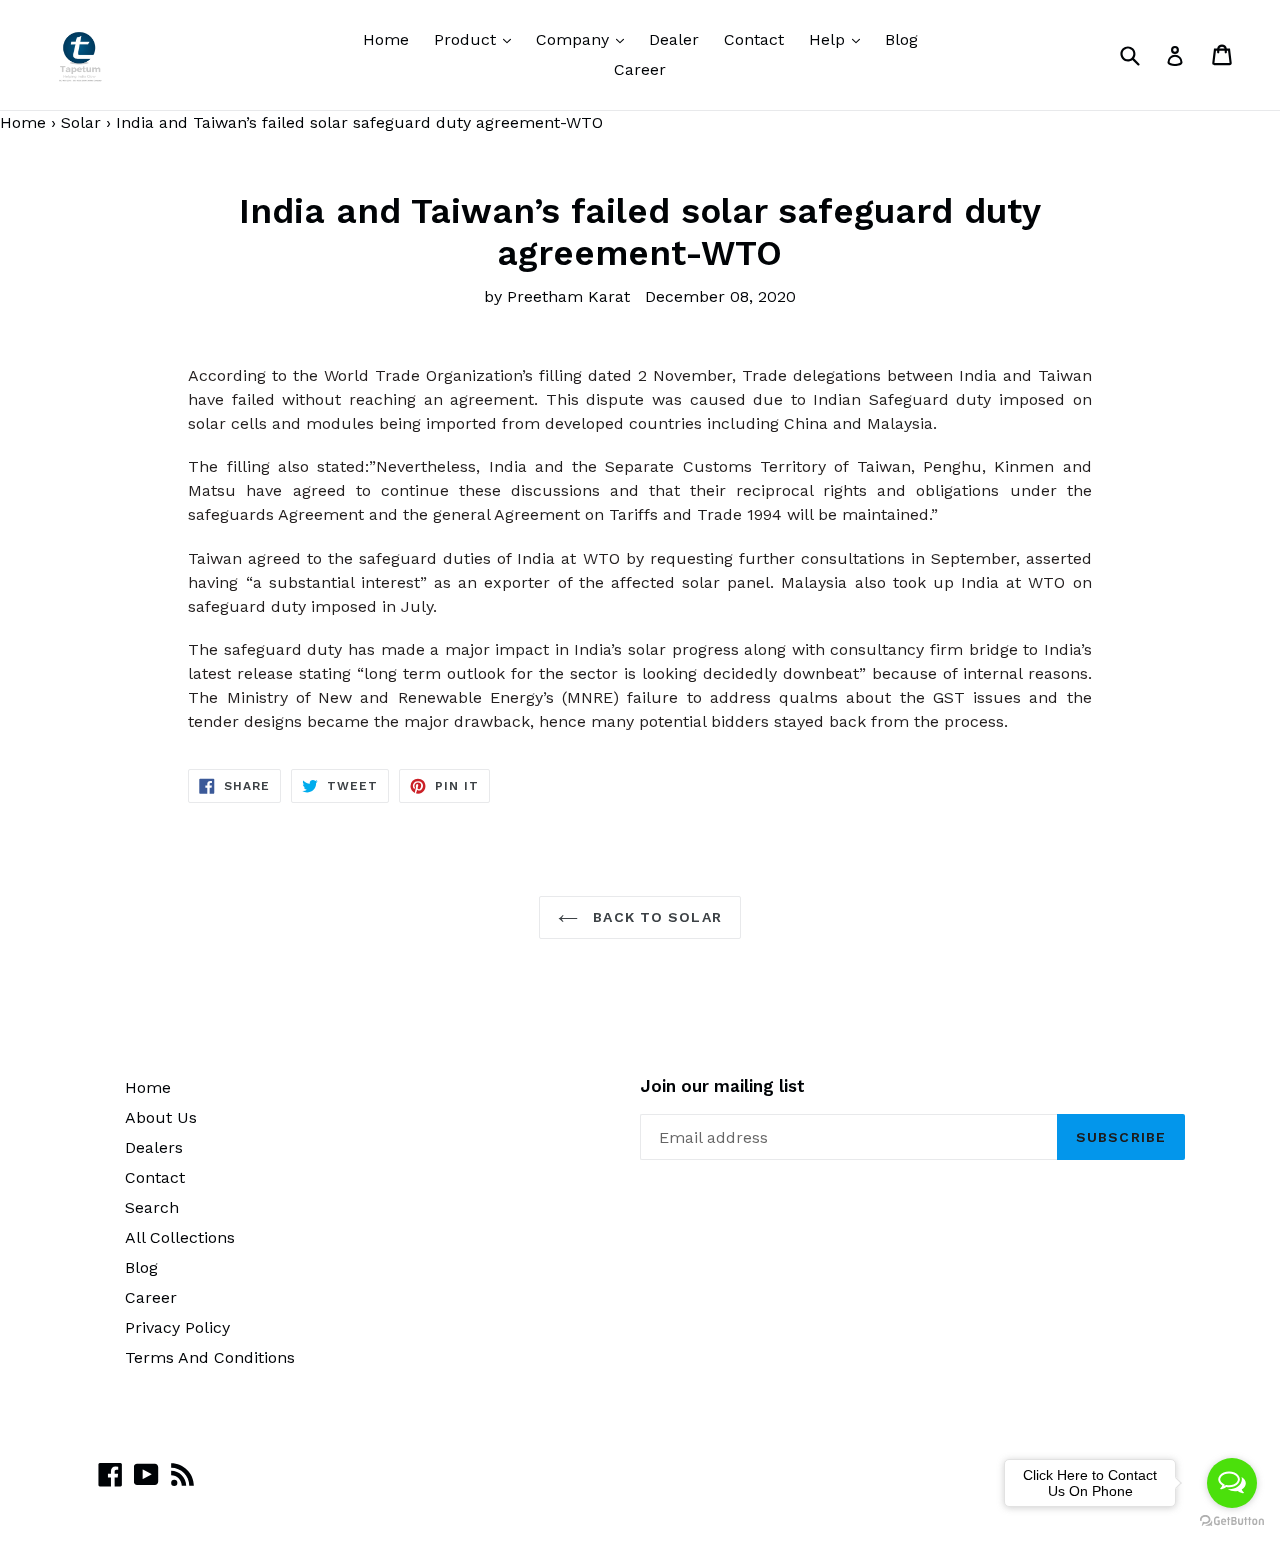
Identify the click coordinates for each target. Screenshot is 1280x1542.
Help (839, 39)
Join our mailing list (722, 1086)
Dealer (674, 39)
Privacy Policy (177, 1327)
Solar (81, 122)
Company (585, 39)
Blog (901, 39)
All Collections (180, 1237)
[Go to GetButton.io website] (1232, 1521)
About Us (161, 1117)
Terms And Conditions (210, 1357)
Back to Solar (655, 917)
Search (152, 1207)
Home (386, 39)
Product (477, 39)
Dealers (154, 1147)
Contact (754, 39)
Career (640, 69)
